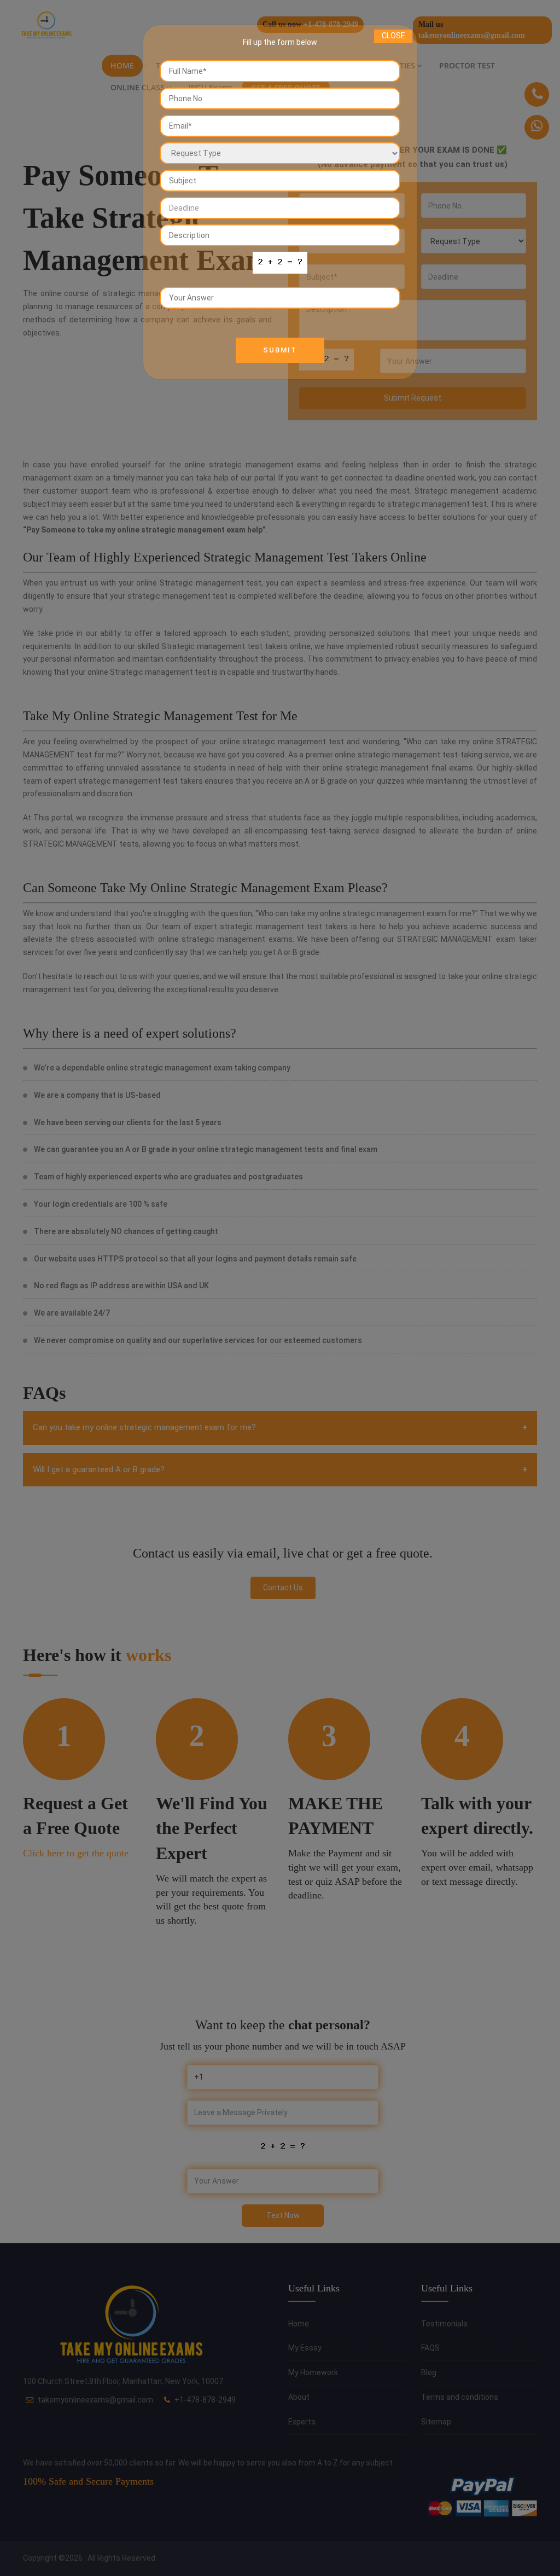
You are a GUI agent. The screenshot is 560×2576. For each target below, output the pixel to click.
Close (393, 36)
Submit (280, 350)
